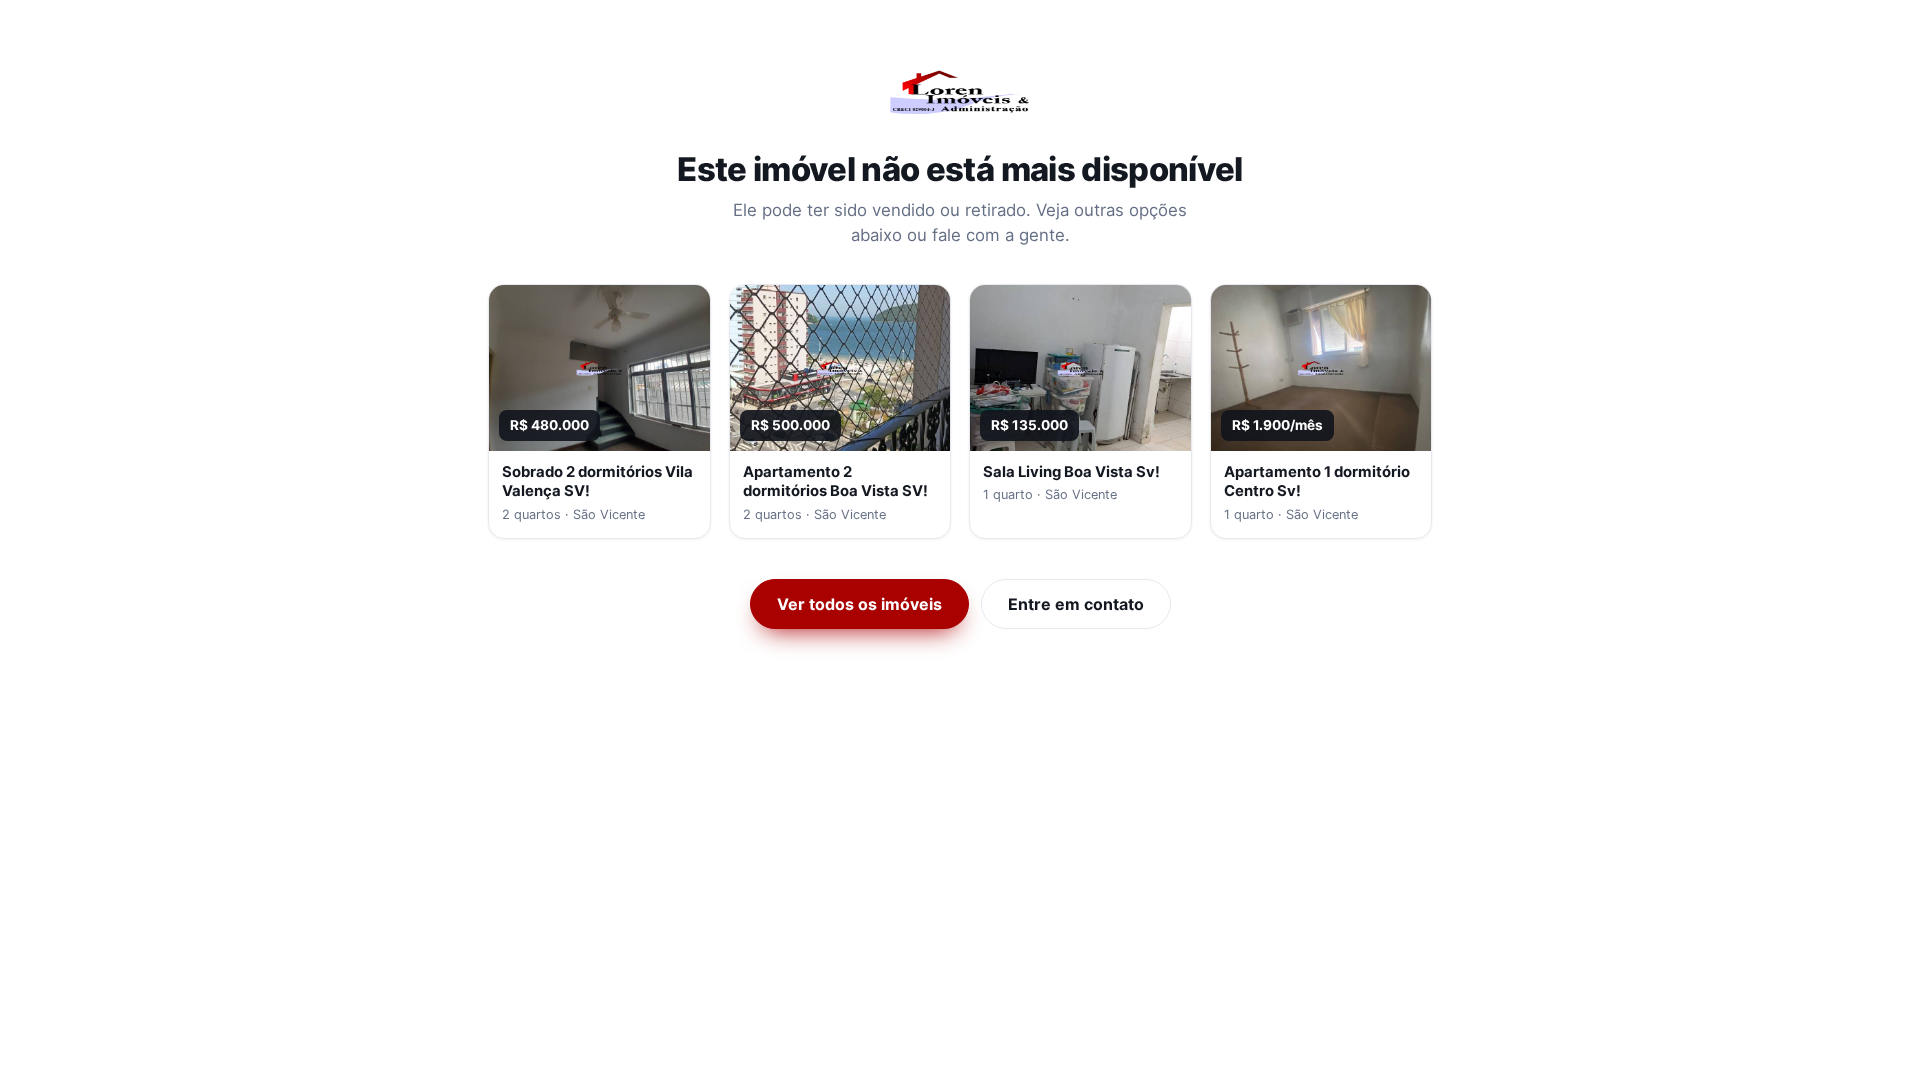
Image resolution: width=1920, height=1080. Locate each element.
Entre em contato (1076, 604)
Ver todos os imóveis (859, 604)
